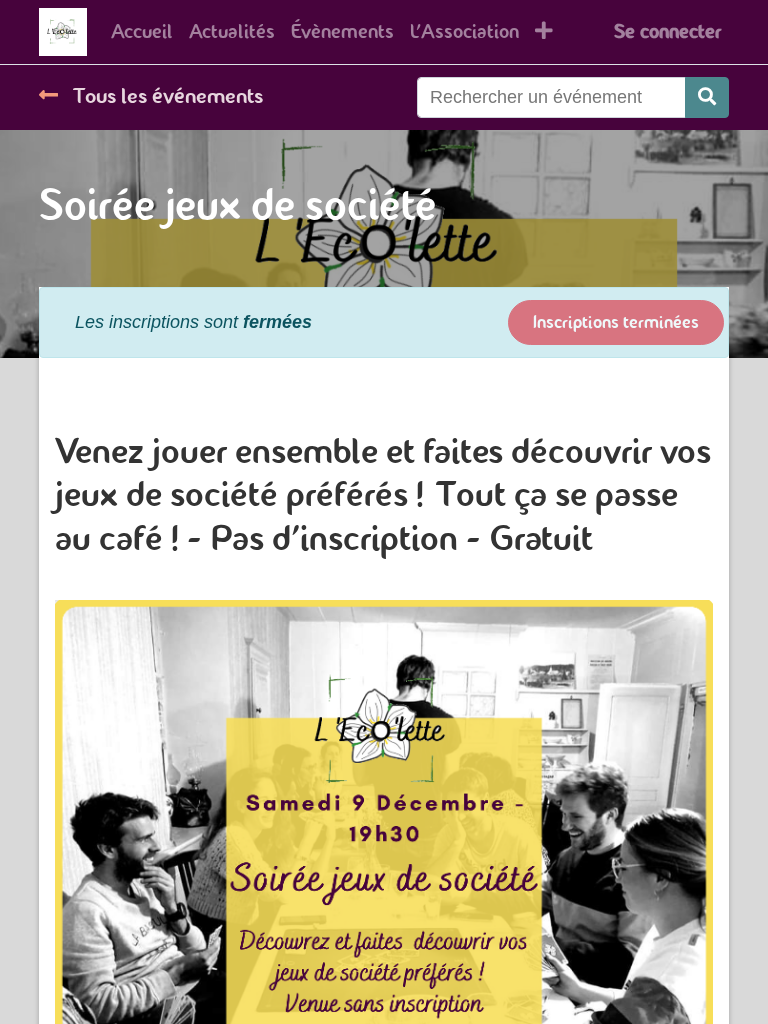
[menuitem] (142, 32)
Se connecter (667, 31)
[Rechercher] (707, 97)
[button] (544, 32)
